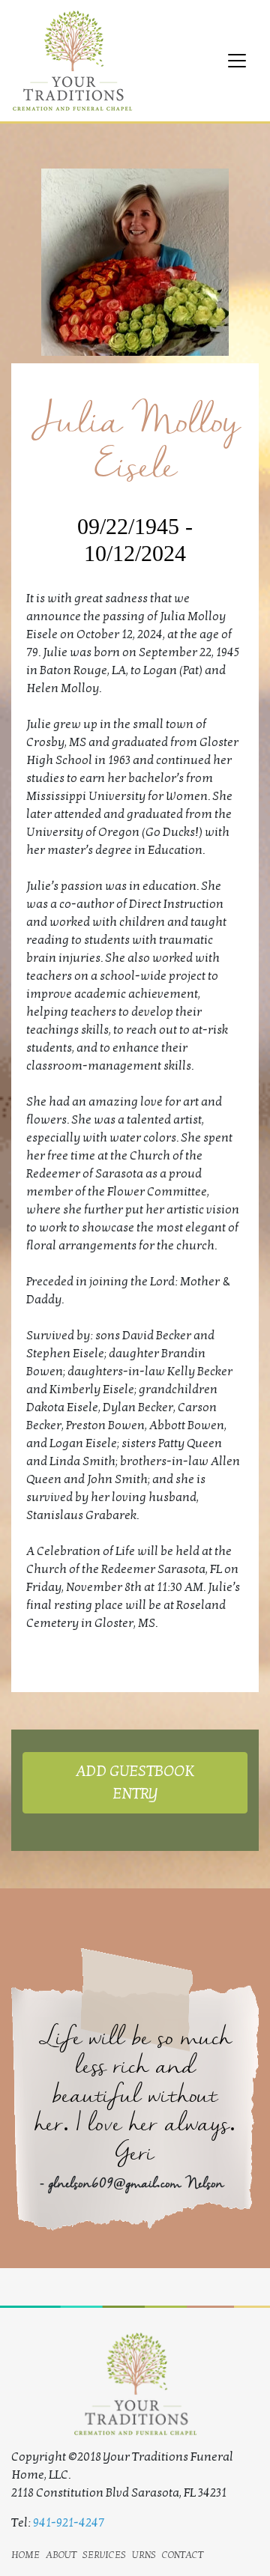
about (61, 2554)
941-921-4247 (69, 2523)
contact (183, 2554)
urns (144, 2554)
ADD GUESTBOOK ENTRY (135, 1783)
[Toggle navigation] (237, 61)
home (25, 2554)
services (104, 2554)
